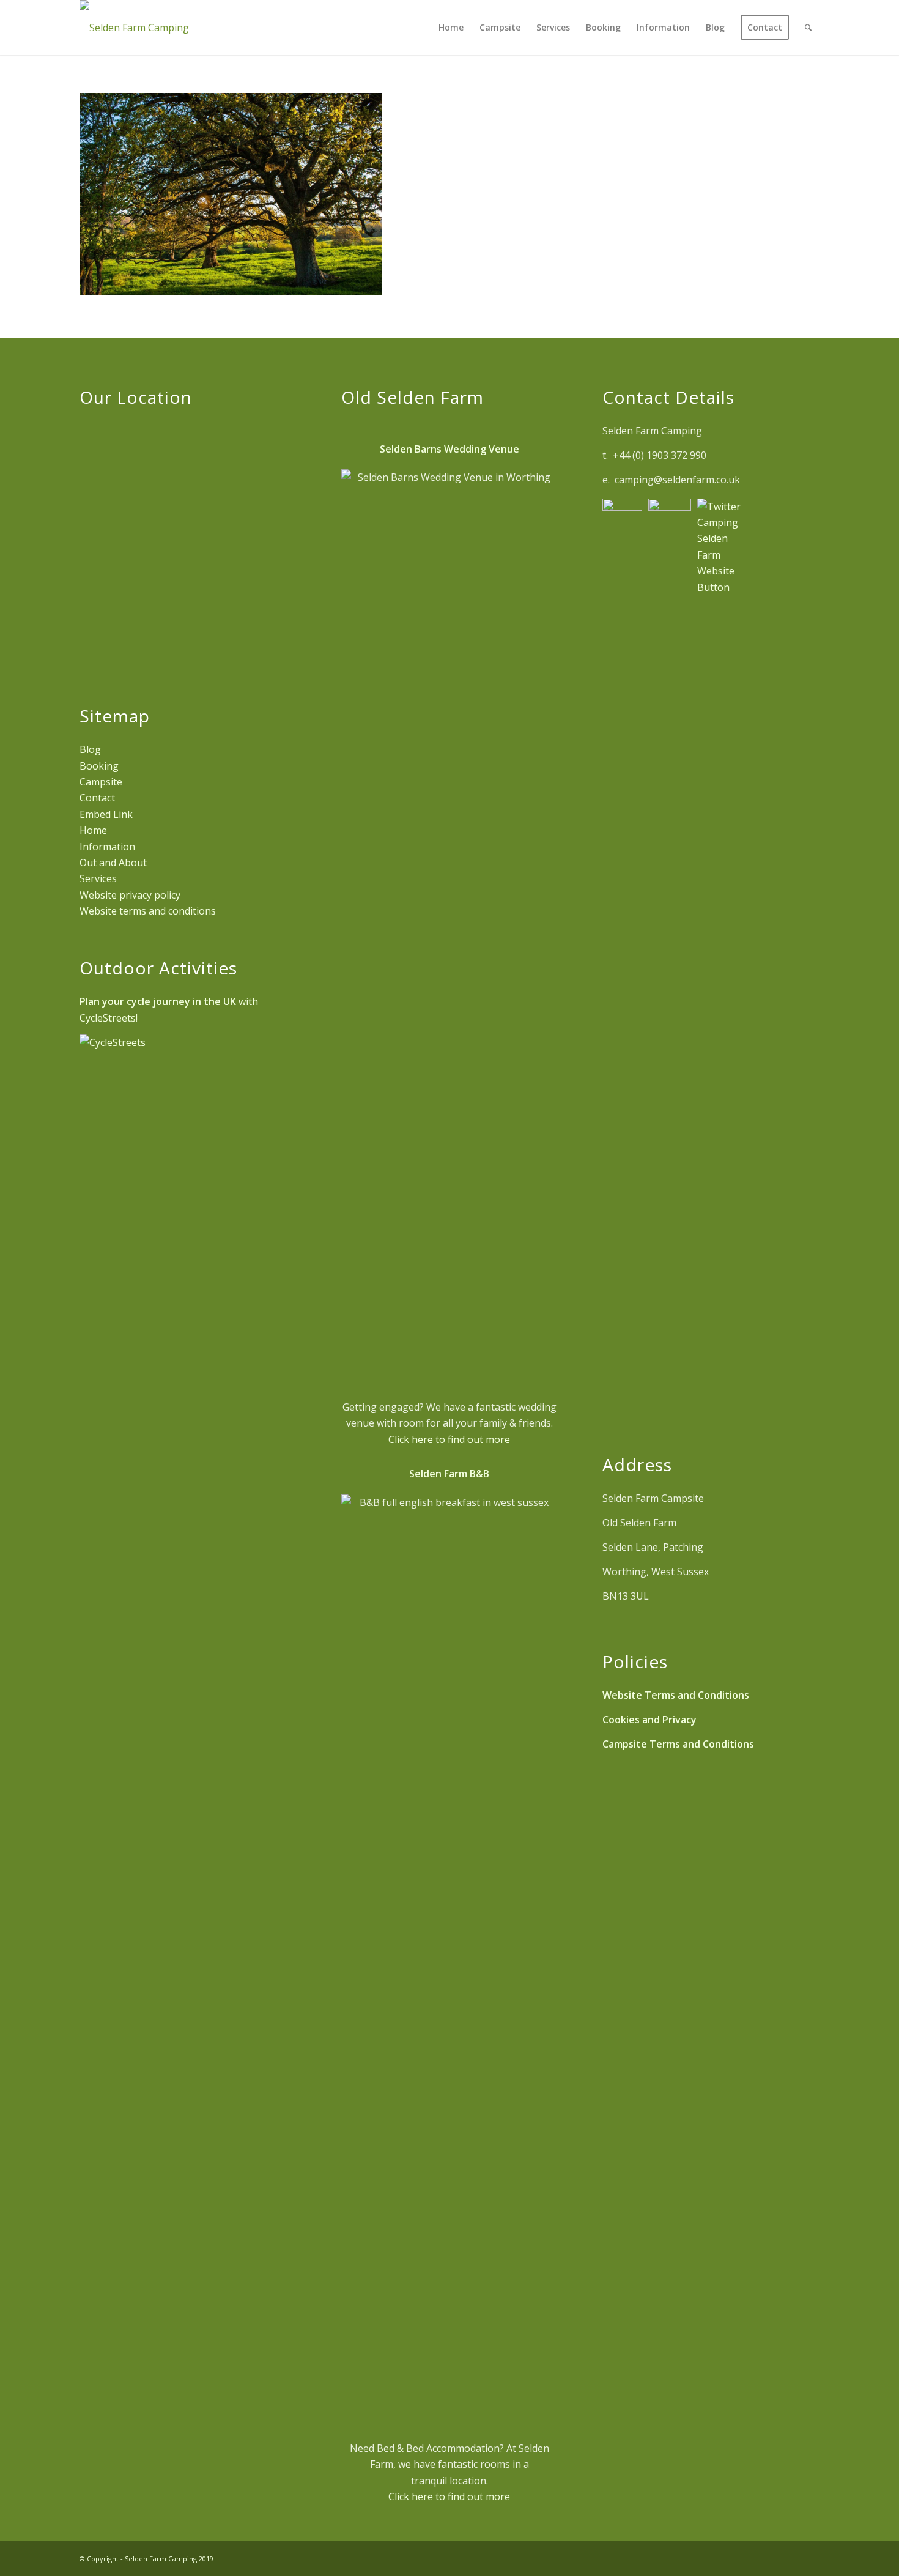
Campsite (101, 782)
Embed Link (106, 814)
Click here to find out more (449, 1439)
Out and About (113, 863)
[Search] (808, 28)
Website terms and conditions (148, 911)
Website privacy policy (130, 895)
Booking (99, 766)
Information (107, 847)
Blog (90, 749)
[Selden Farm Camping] (134, 28)
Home (93, 830)
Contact (97, 798)
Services (98, 878)
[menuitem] (451, 28)
